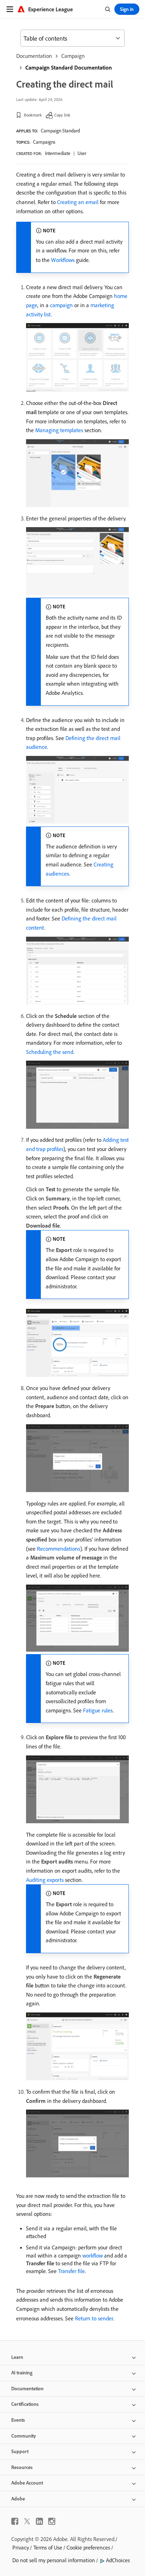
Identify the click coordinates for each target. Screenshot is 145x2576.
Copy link (62, 115)
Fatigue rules (98, 1710)
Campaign (73, 56)
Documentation (34, 56)
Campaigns (44, 142)
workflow (93, 2255)
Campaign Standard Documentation (69, 67)
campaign (61, 305)
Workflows (63, 260)
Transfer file (71, 2271)
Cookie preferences (88, 2547)
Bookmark (33, 115)
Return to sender (94, 2318)
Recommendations (59, 1549)
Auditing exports (45, 1880)
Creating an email (78, 202)
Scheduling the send (50, 1052)
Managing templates (59, 430)
